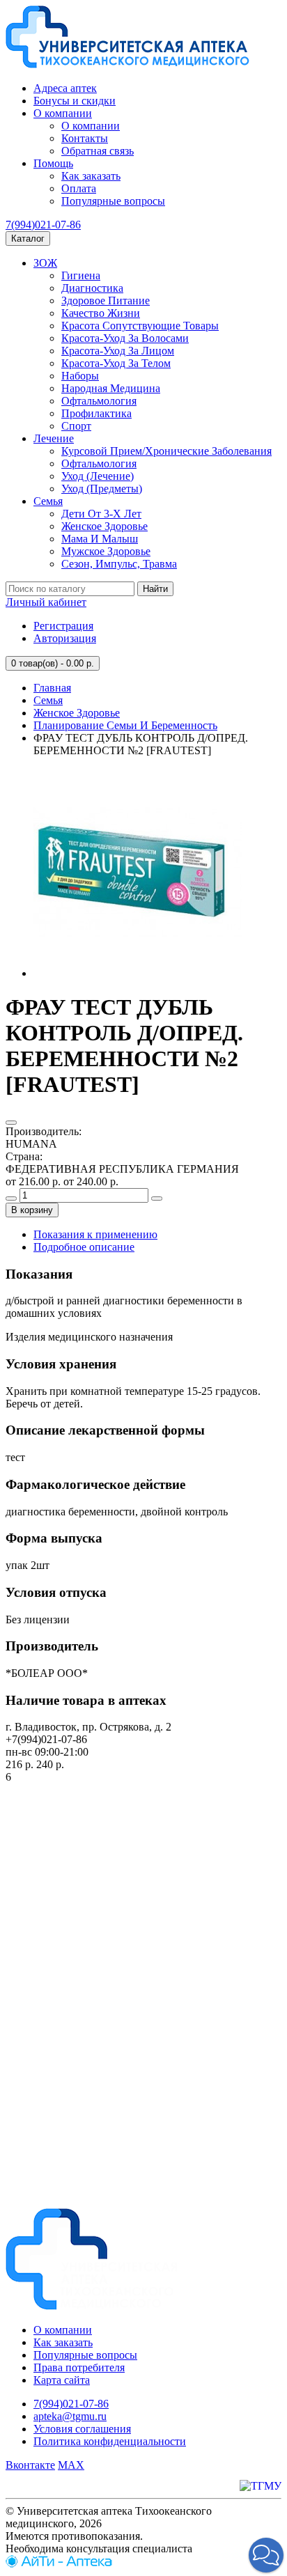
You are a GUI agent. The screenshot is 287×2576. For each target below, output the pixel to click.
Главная (52, 688)
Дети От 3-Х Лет (101, 514)
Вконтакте (30, 2465)
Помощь (53, 163)
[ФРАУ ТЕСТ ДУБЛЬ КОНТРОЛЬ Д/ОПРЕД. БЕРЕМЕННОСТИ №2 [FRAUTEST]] (138, 973)
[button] (266, 2555)
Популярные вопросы (113, 201)
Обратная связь (98, 151)
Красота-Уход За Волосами (125, 338)
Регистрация (63, 626)
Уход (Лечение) (98, 476)
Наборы (80, 376)
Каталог (28, 239)
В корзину (32, 1210)
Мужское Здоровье (106, 551)
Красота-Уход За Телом (116, 363)
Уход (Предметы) (102, 489)
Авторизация (65, 638)
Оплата (79, 188)
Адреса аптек (65, 88)
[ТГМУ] (261, 2486)
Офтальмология (99, 401)
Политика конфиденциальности (110, 2441)
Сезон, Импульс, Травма (119, 564)
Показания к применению (95, 1234)
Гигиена (81, 275)
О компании (63, 113)
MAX (71, 2465)
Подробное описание (84, 1247)
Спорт (76, 426)
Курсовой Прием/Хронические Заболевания (166, 451)
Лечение (54, 438)
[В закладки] (11, 1123)
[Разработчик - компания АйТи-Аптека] (59, 2564)
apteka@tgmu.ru (70, 2416)
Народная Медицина (111, 388)
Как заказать (91, 176)
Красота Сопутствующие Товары (140, 326)
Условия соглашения (82, 2429)
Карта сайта (62, 2380)
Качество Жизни (101, 313)
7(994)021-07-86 (43, 225)
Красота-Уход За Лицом (118, 351)
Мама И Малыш (100, 539)
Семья (48, 501)
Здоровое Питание (106, 300)
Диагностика (92, 288)
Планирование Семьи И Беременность (125, 725)
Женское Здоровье (104, 526)
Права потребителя (79, 2367)
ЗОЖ (45, 263)
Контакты (85, 138)
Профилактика (96, 413)
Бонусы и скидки (75, 101)
